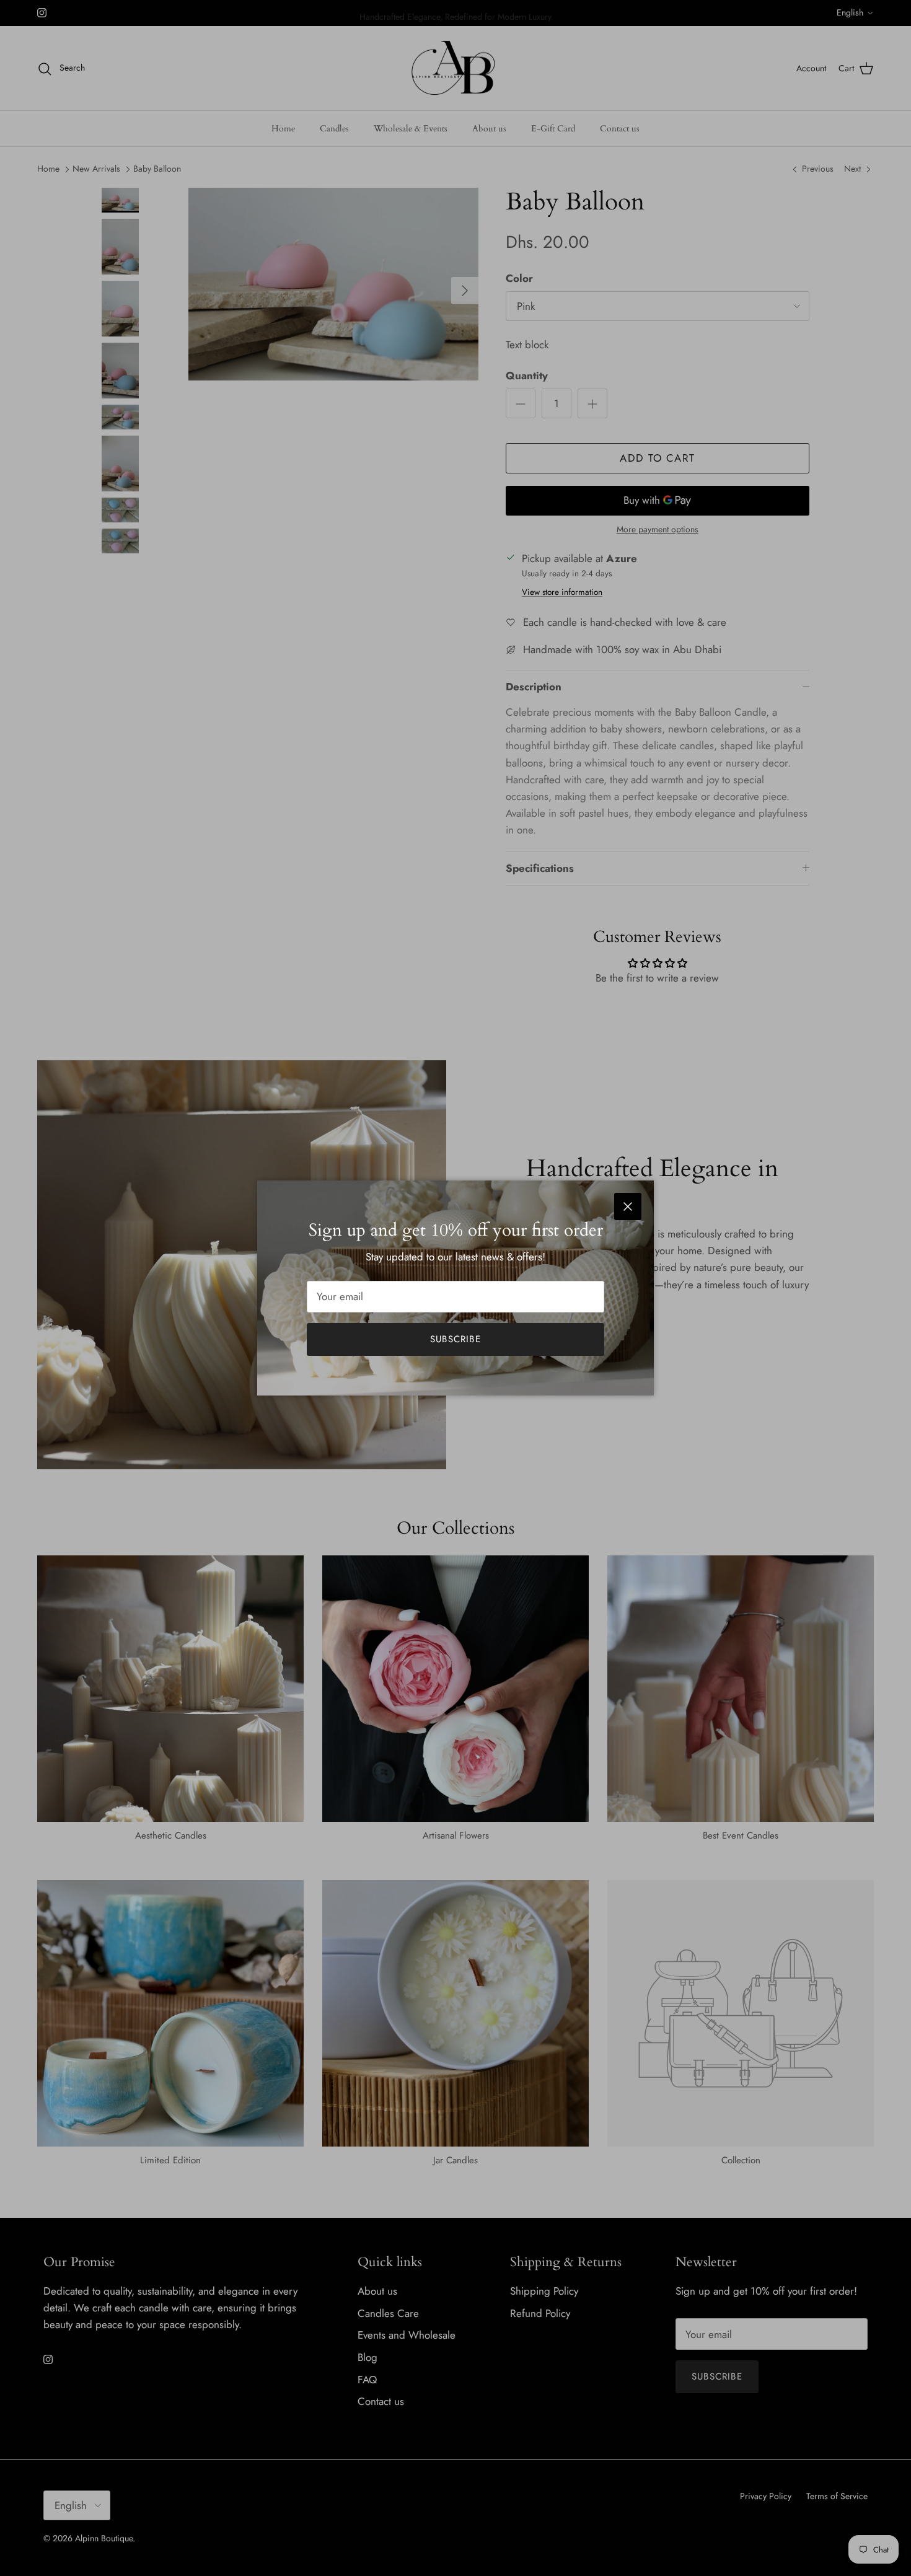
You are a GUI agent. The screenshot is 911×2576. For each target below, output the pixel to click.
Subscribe (455, 1339)
